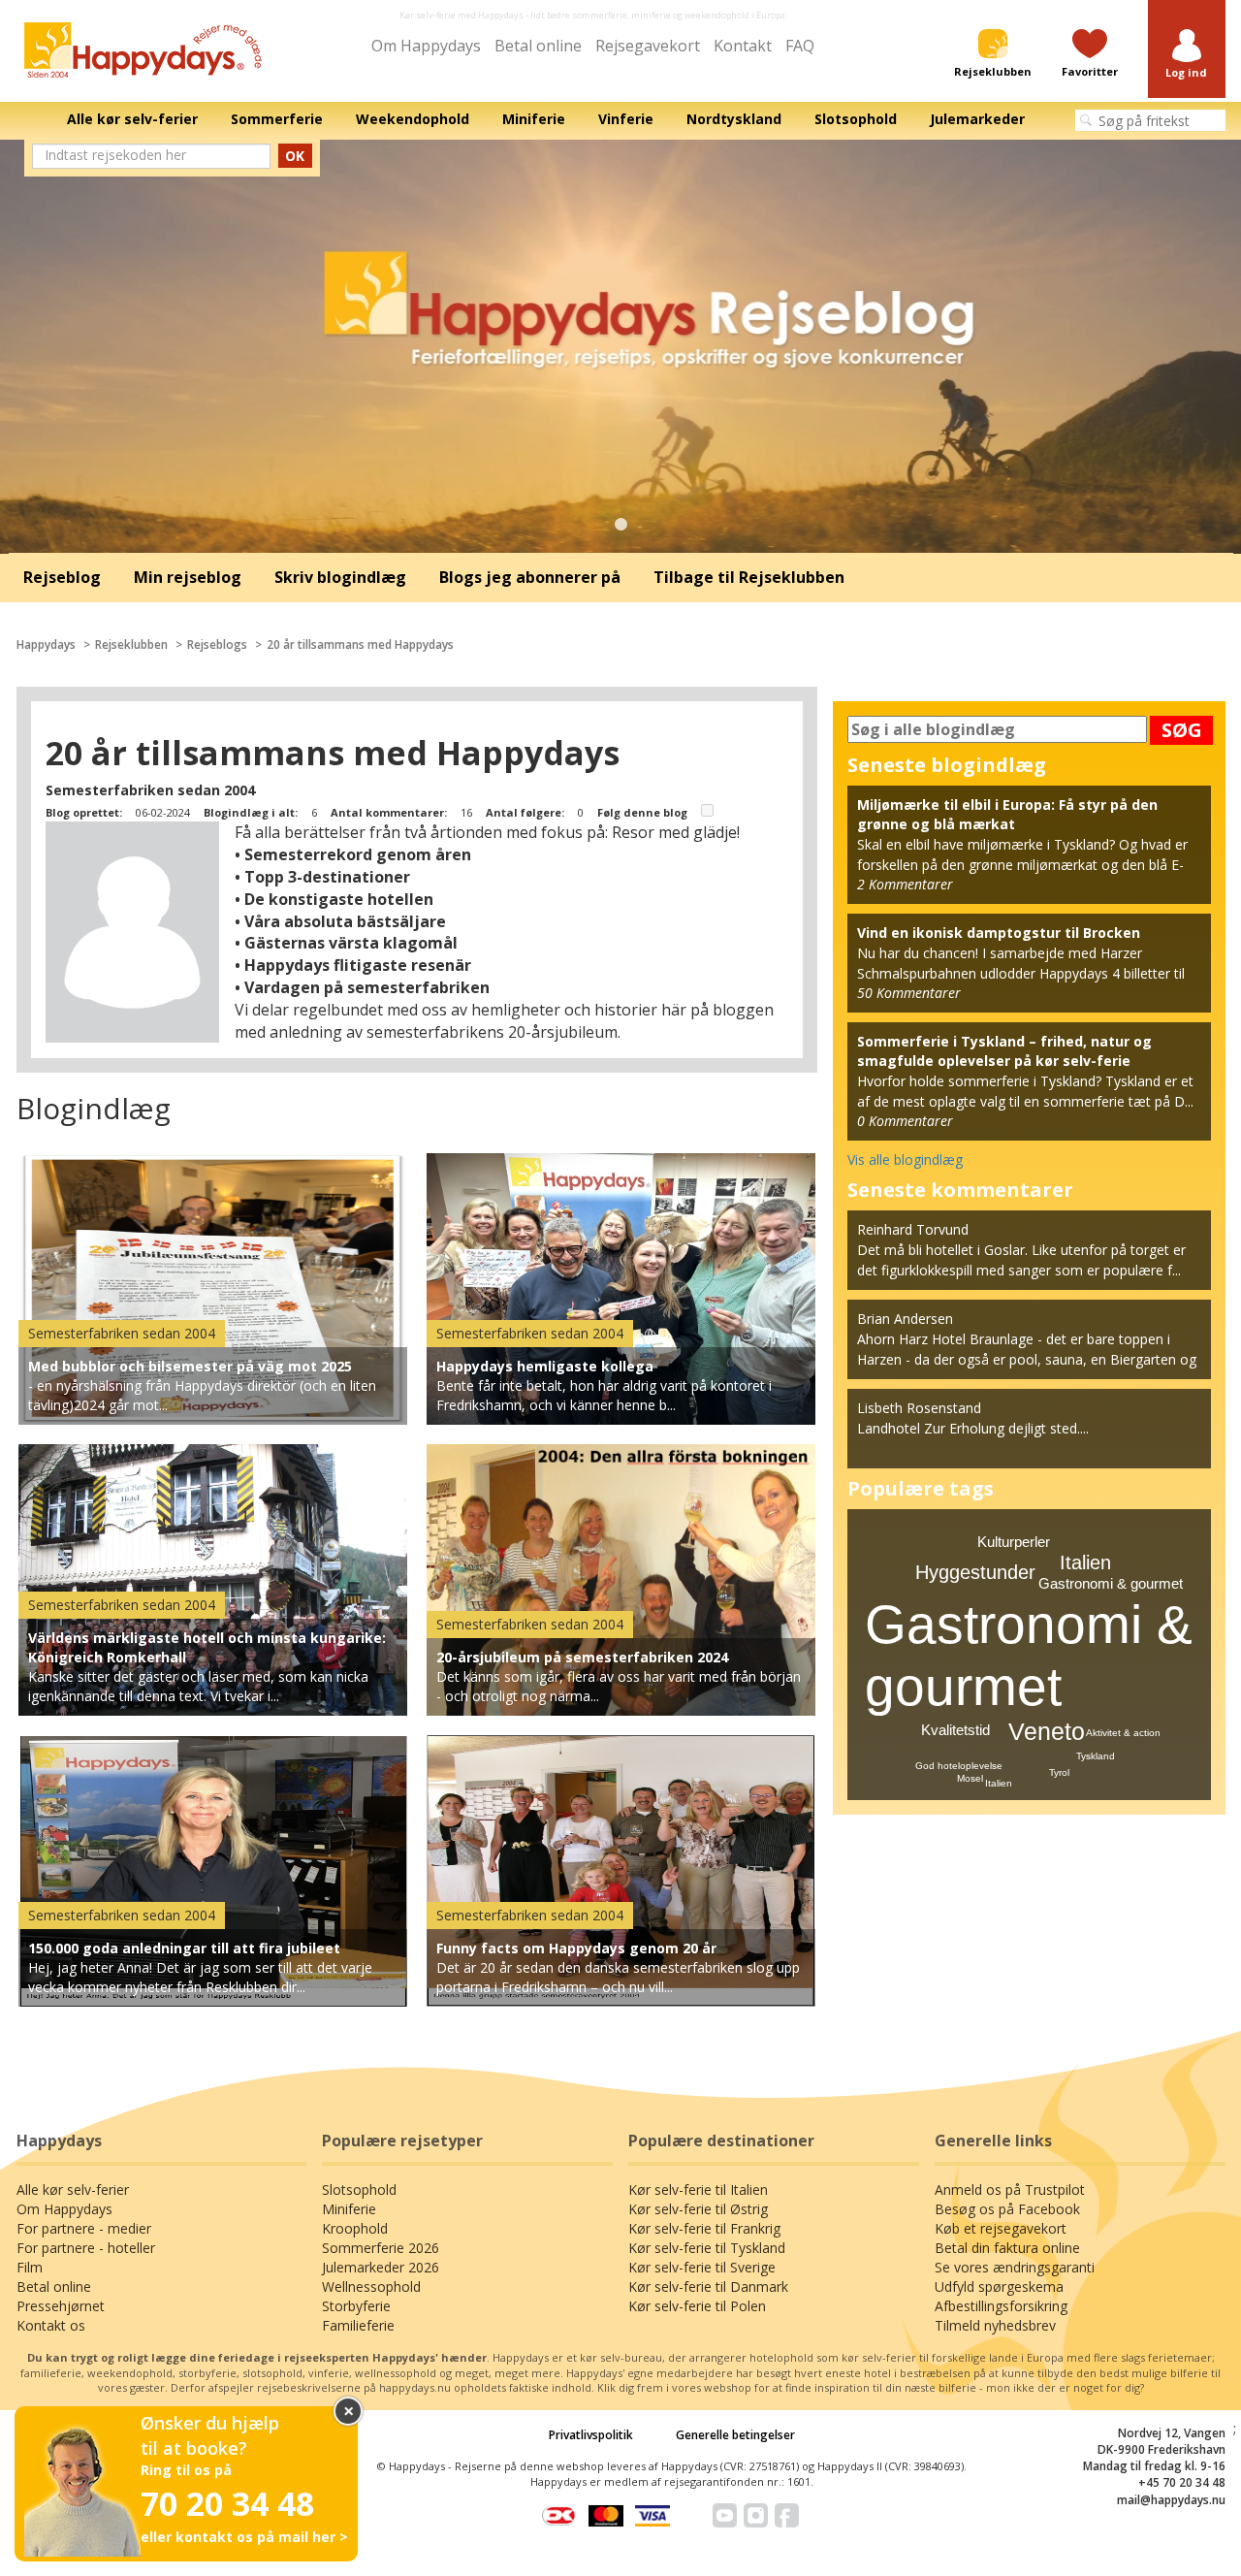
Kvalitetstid (955, 1730)
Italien (1085, 1562)
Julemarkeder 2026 (381, 2267)
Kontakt (743, 46)
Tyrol (1059, 1772)
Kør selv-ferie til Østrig (698, 2209)
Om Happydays (426, 46)
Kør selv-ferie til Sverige (702, 2267)
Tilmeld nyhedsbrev (995, 2325)
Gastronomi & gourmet (1111, 1583)
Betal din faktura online (1007, 2248)
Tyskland (1096, 1756)
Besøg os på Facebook (1007, 2209)
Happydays (46, 644)
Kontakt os (51, 2325)
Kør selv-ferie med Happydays (461, 15)
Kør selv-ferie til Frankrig (704, 2228)
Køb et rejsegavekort (1001, 2228)
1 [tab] (620, 525)
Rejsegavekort (648, 46)
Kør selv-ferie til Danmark (708, 2286)
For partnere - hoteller (86, 2248)
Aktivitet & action (1123, 1733)
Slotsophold (359, 2190)
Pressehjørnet (61, 2306)
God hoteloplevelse (959, 1766)
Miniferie (349, 2209)
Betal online (538, 46)
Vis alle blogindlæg (905, 1159)
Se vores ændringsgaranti (1015, 2267)
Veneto (1047, 1731)
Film (30, 2267)
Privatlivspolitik (591, 2435)
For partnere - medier (84, 2228)
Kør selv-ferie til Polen (697, 2306)
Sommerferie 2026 (381, 2248)
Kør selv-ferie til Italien (698, 2190)
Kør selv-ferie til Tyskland (707, 2248)
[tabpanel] (620, 347)
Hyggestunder (975, 1572)
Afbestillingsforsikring (1001, 2306)
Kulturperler (1014, 1542)
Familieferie (358, 2325)
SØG (1182, 730)
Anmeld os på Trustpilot (1010, 2190)
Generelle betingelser (735, 2435)
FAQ (800, 46)
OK (295, 156)
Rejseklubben (131, 644)
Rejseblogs (217, 644)
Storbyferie (356, 2306)
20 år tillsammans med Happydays (360, 644)
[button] (1187, 55)
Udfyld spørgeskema (999, 2286)
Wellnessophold (371, 2286)
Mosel (970, 1778)
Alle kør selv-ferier (73, 2190)
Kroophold (355, 2228)
